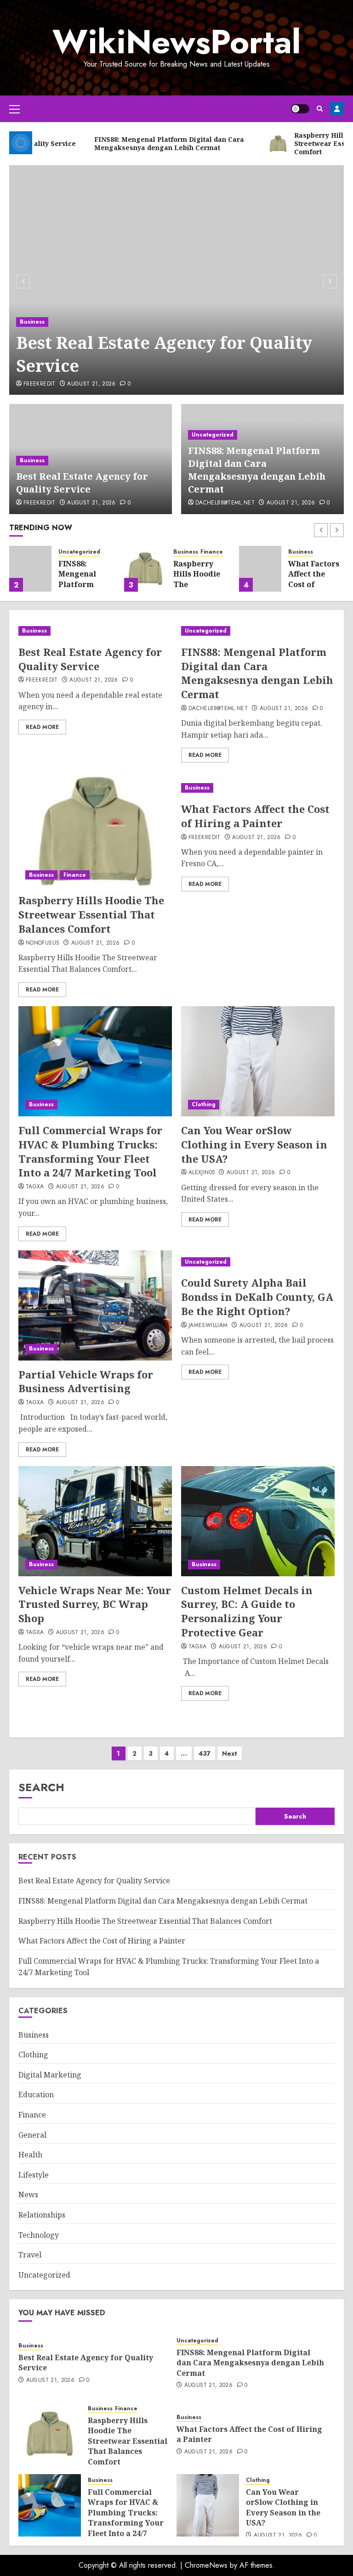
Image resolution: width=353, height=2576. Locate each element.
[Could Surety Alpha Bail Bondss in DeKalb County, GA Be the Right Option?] (258, 1262)
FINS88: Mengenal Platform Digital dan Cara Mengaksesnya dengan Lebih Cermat (257, 470)
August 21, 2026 (91, 384)
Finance (212, 552)
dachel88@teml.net (225, 503)
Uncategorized (213, 435)
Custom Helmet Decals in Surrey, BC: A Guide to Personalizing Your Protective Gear (247, 1611)
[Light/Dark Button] (300, 109)
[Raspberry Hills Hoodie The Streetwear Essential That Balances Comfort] (145, 569)
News (28, 2195)
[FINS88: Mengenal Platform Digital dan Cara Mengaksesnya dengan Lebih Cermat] (30, 569)
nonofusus (43, 943)
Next (230, 1753)
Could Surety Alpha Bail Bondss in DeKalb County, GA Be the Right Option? (257, 1297)
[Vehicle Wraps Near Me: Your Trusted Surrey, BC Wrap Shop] (95, 1521)
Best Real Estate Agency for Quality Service (164, 354)
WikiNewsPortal (176, 42)
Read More (42, 727)
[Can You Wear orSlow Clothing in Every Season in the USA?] (258, 1061)
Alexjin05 (202, 1173)
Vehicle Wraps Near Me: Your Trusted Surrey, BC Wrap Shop (95, 1604)
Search (41, 1787)
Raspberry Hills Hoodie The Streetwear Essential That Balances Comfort (91, 914)
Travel (30, 2255)
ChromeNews (206, 2565)
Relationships (42, 2215)
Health (30, 2155)
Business (32, 322)
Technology (39, 2235)
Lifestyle (34, 2175)
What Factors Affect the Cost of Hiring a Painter (314, 584)
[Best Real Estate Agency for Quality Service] (176, 280)
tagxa (35, 1187)
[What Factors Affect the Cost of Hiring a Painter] (260, 569)
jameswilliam (208, 1326)
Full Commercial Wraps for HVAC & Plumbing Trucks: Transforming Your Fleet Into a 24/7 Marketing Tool (90, 1151)
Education (36, 2094)
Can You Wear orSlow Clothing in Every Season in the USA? (254, 1144)
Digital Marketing (50, 2075)
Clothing (204, 1104)
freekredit (40, 384)
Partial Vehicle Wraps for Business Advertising (86, 1381)
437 (205, 1753)
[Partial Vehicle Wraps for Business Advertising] (95, 1305)
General (32, 2135)
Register (337, 109)
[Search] (320, 109)
